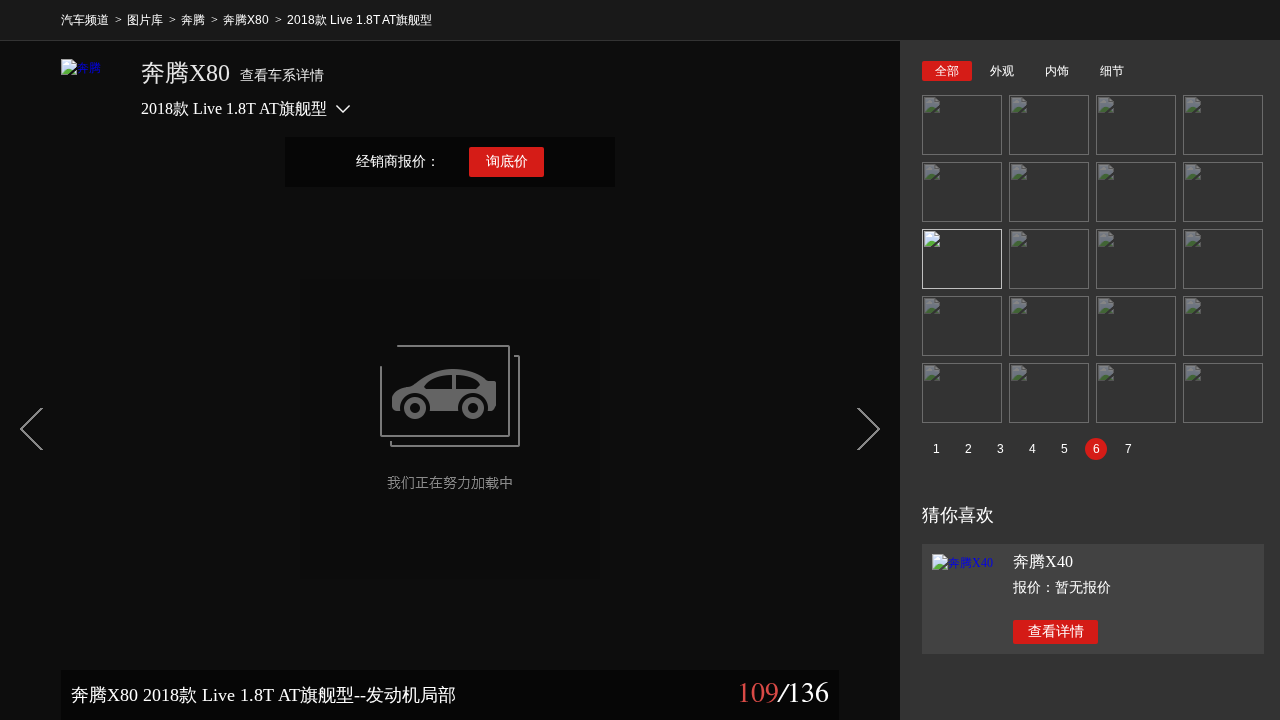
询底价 (507, 161)
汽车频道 (85, 20)
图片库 (145, 20)
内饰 (1057, 71)
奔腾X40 (1043, 561)
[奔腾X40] (962, 563)
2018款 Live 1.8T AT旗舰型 (359, 20)
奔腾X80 (246, 20)
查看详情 (1056, 631)
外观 (1002, 71)
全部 (947, 71)
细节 (1112, 71)
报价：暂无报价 (1062, 587)
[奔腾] (91, 89)
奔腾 (193, 20)
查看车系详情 (282, 75)
